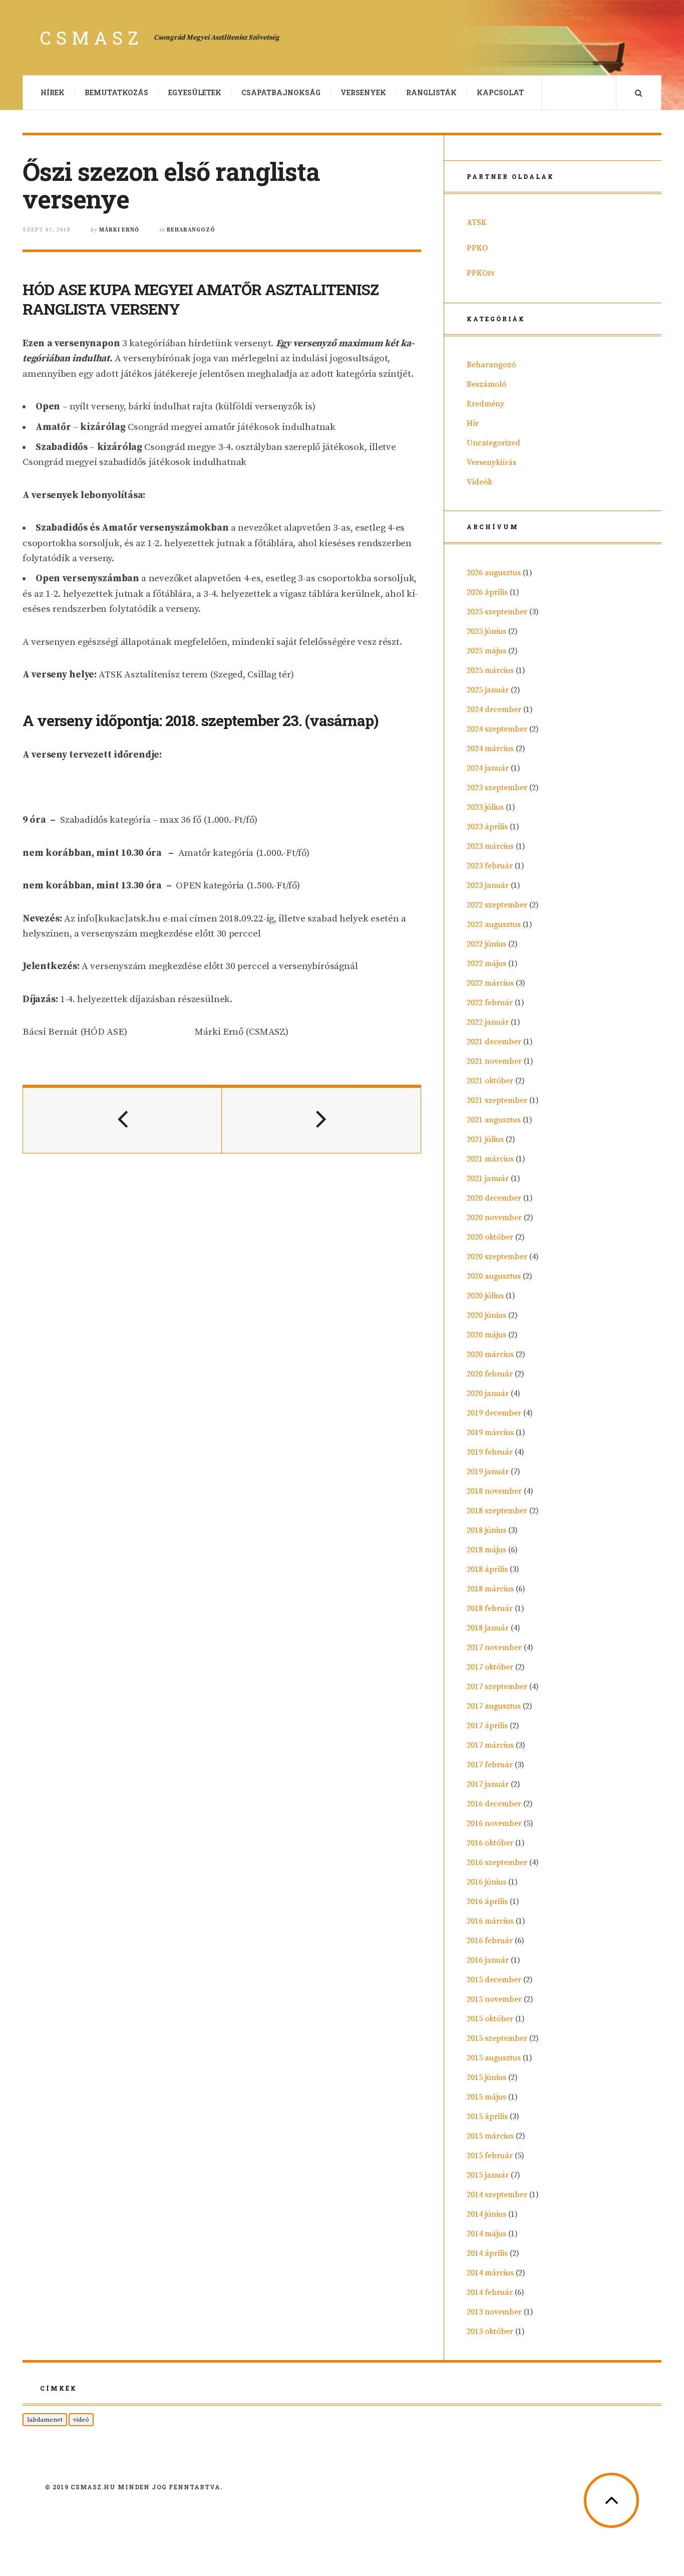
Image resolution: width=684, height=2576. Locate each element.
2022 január (488, 1022)
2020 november (494, 1218)
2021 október (490, 1081)
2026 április (487, 592)
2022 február (490, 1003)
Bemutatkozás (116, 92)
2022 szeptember (497, 905)
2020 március (490, 1354)
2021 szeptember (497, 1100)
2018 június (486, 1530)
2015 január (488, 2175)
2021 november (494, 1061)
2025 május (486, 651)
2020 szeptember (497, 1257)
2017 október (490, 1667)
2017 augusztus (494, 1706)
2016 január (488, 1960)
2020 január (488, 1393)
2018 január (488, 1628)
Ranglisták (431, 92)
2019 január (488, 1472)
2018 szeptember (497, 1511)
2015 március (490, 2136)
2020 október (490, 1237)
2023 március (490, 846)
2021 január (488, 1179)
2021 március (490, 1159)
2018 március (490, 1589)
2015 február (490, 2156)
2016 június (486, 1882)
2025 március (490, 670)
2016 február (490, 1941)
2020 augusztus (494, 1276)
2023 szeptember (497, 788)
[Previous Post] (122, 1120)
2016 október (490, 1843)
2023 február (490, 866)
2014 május (486, 2234)
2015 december (494, 1980)
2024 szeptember (497, 729)
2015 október (490, 2019)
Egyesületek (195, 92)
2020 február (490, 1374)
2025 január (488, 690)
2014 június (486, 2214)
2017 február (490, 1765)
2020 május (486, 1335)
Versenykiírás (491, 462)
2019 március (490, 1433)
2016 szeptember (497, 1862)
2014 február (490, 2292)
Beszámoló (486, 384)
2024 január (488, 768)
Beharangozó (191, 230)
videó (81, 2420)
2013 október (490, 2331)
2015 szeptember (497, 2038)
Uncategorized (493, 443)
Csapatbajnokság (281, 92)
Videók (479, 482)
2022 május (486, 964)
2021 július (485, 1139)
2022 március (490, 983)
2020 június (486, 1315)
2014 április (487, 2253)
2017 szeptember (497, 1687)
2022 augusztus (494, 924)
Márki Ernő (119, 230)
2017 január (488, 1784)
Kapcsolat (500, 92)
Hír (473, 423)
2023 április (487, 827)
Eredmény (485, 404)
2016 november (494, 1823)
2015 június (486, 2077)
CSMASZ (92, 38)
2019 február (490, 1452)
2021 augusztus (494, 1120)
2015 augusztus (494, 2058)
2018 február (490, 1608)
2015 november (494, 1999)
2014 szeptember (497, 2195)
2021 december (494, 1042)
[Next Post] (321, 1120)
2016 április (487, 1902)
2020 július (485, 1296)
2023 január (488, 885)
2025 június (486, 631)
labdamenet (45, 2420)
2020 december (494, 1198)
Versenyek (363, 92)
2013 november (494, 2312)
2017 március (490, 1745)
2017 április (487, 1726)
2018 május (486, 1550)
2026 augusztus (494, 573)
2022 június (486, 944)
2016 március (490, 1921)
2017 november (494, 1648)
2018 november (494, 1491)
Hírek (53, 92)
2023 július (485, 807)
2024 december (494, 710)
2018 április (487, 1569)
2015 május (486, 2097)
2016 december (494, 1804)
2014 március (490, 2273)
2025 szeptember (497, 612)
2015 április (487, 2117)
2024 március (490, 749)
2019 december (494, 1413)
